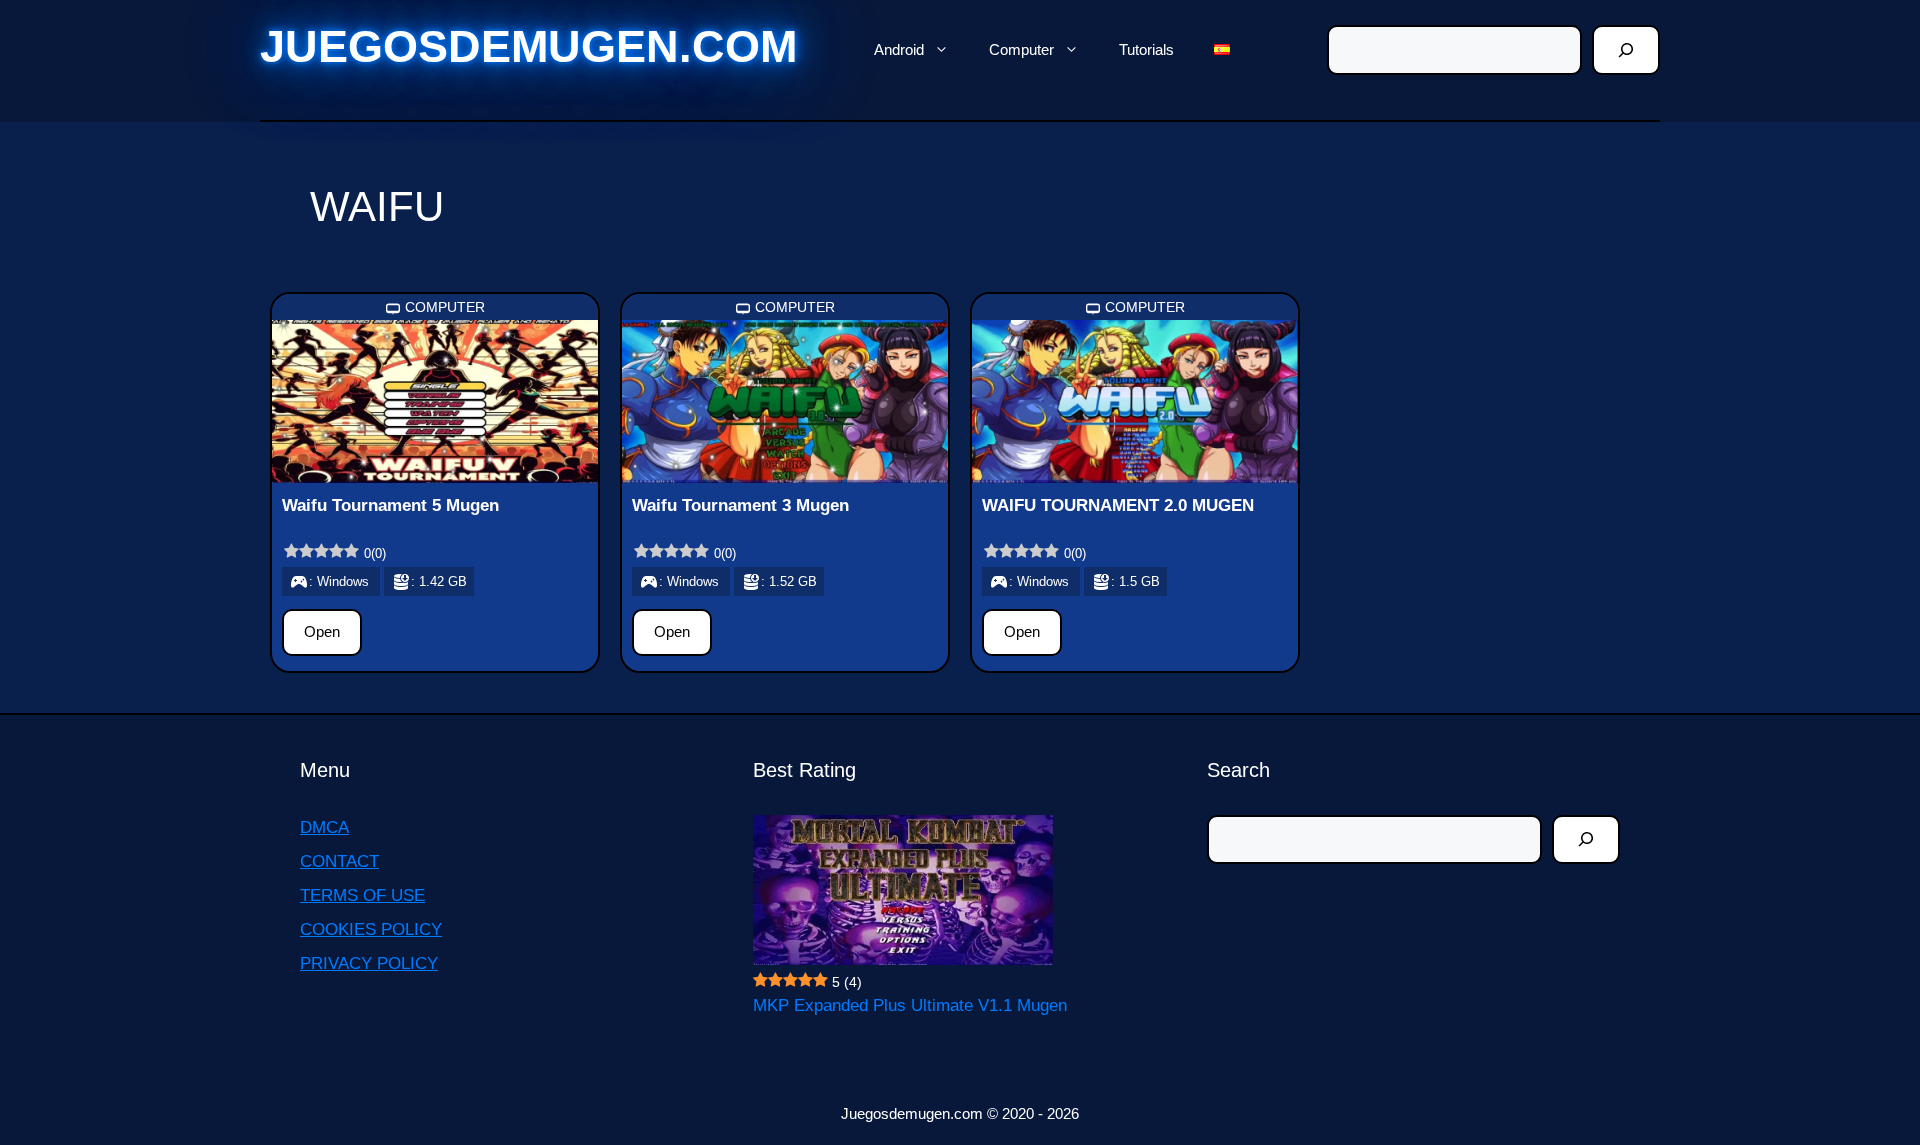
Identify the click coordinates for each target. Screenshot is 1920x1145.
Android (899, 49)
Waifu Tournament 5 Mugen (390, 505)
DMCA (324, 827)
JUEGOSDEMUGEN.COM (528, 46)
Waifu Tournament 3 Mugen (740, 505)
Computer (1021, 49)
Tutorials (1146, 49)
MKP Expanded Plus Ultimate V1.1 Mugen (910, 1005)
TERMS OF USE (362, 895)
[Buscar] (1626, 50)
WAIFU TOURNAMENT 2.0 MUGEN (1118, 505)
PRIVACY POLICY (369, 963)
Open (322, 631)
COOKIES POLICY (371, 929)
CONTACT (339, 861)
